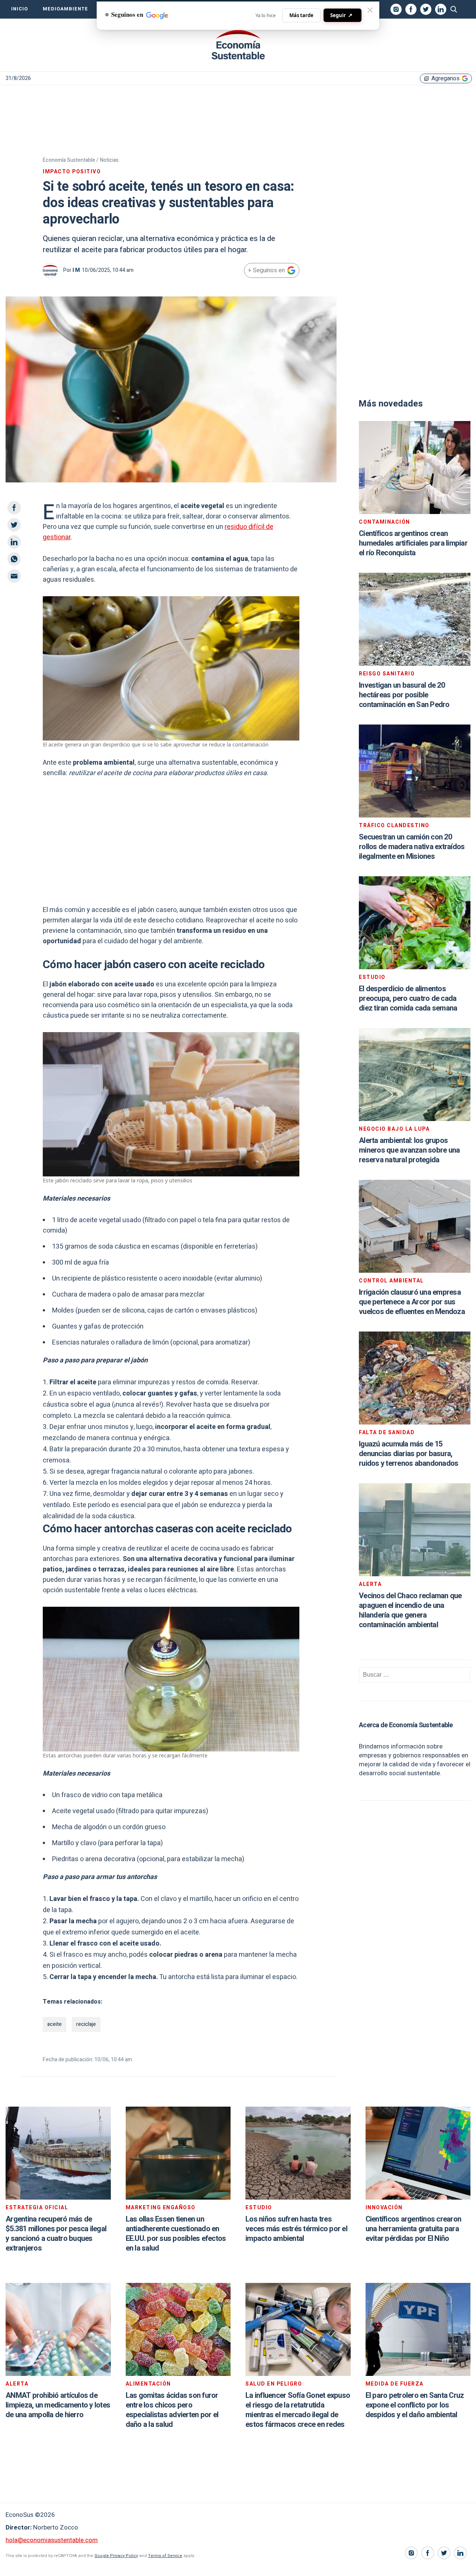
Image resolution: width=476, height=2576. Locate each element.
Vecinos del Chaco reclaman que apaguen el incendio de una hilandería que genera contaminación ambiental (410, 1610)
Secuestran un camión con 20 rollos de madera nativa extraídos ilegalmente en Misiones (412, 847)
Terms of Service (165, 2556)
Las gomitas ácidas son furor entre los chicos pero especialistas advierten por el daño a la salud (172, 2410)
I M (76, 270)
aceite (54, 2024)
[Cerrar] (370, 10)
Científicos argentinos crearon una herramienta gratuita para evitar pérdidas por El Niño (414, 2229)
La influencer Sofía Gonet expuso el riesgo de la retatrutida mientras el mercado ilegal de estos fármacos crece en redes (298, 2410)
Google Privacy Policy (116, 2556)
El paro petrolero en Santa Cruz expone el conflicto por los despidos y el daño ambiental (415, 2405)
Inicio (20, 9)
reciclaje (86, 2024)
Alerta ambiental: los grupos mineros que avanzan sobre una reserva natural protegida (409, 1150)
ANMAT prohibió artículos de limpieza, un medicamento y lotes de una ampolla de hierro (58, 2405)
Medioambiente (65, 9)
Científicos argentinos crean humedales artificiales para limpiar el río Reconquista (413, 543)
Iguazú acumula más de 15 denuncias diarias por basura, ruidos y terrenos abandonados (409, 1454)
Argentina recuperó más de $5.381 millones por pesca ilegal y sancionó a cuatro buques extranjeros (56, 2234)
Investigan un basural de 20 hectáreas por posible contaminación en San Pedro (404, 695)
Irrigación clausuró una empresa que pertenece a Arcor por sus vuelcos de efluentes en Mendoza (412, 1302)
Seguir (341, 15)
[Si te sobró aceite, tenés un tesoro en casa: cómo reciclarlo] (238, 45)
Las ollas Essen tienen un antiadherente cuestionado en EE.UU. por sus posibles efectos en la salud (176, 2234)
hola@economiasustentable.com (52, 2540)
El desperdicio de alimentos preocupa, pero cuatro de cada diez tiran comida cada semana (408, 998)
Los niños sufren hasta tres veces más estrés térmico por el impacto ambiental (296, 2229)
